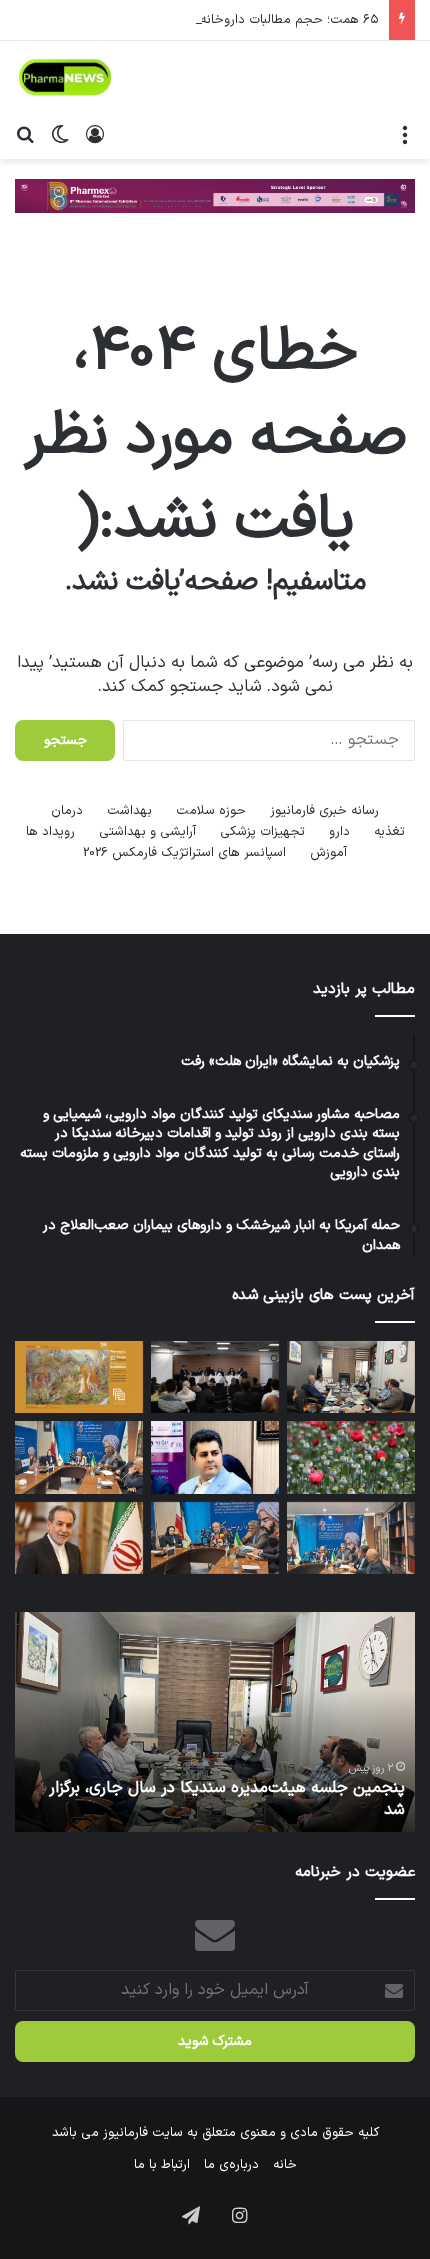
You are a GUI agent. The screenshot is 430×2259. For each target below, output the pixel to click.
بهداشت (129, 811)
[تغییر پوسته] (60, 134)
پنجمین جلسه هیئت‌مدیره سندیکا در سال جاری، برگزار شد (227, 1799)
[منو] (405, 134)
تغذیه (389, 832)
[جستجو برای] (25, 134)
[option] (215, 1722)
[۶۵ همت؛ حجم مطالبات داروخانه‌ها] (351, 1538)
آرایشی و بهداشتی (147, 832)
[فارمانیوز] (65, 77)
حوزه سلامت (211, 811)
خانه (285, 2165)
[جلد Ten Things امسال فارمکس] (79, 1377)
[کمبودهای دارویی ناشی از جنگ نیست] (215, 1538)
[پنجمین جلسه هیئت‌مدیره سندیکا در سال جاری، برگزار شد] (351, 1377)
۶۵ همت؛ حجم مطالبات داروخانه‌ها (283, 20)
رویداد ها (50, 832)
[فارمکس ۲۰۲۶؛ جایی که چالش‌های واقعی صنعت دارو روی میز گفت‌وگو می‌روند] (215, 1377)
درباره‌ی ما (231, 2165)
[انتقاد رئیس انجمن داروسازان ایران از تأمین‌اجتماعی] (79, 1457)
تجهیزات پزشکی (262, 832)
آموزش (328, 853)
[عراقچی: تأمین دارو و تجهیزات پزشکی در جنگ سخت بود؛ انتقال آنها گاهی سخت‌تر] (79, 1538)
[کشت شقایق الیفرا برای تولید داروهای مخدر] (351, 1457)
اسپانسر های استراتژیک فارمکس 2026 (184, 853)
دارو (339, 832)
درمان (67, 811)
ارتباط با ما (162, 2165)
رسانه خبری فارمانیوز (324, 811)
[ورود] (95, 134)
